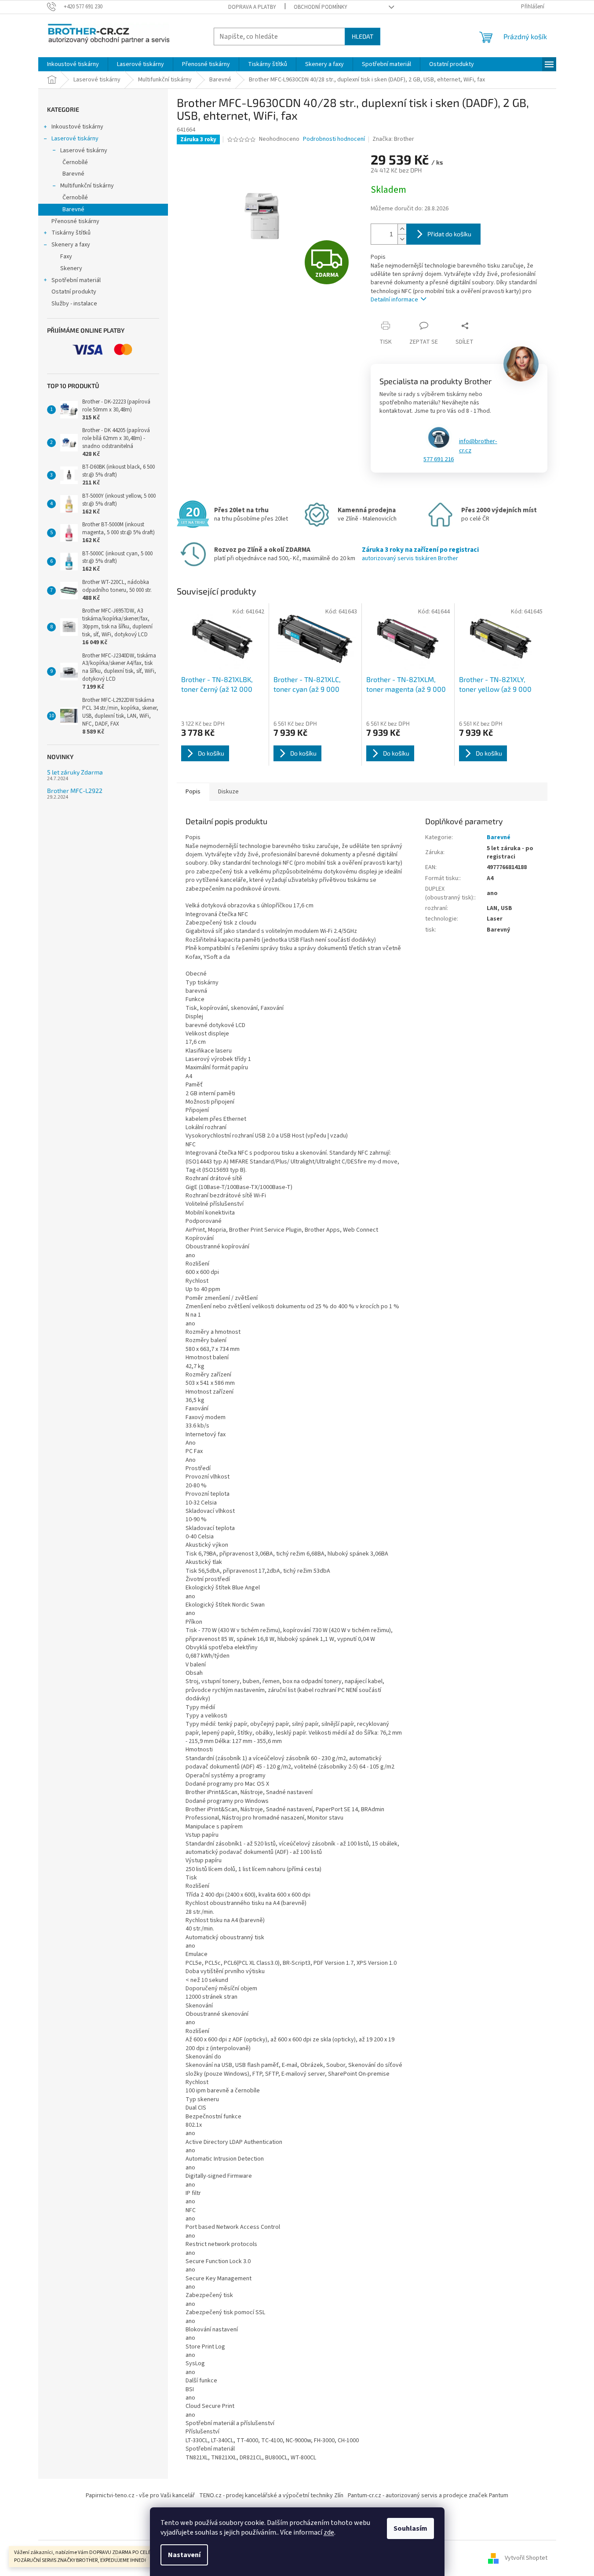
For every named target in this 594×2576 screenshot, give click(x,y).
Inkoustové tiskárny (77, 127)
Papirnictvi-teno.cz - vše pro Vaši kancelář (140, 2495)
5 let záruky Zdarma (75, 772)
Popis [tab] (193, 792)
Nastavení (184, 2555)
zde (329, 2532)
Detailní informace (394, 300)
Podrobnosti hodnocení (334, 139)
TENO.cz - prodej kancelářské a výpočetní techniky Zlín (271, 2495)
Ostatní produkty (74, 292)
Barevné (73, 174)
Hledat (363, 36)
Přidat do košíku (449, 234)
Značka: (393, 139)
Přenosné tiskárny (75, 221)
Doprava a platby (252, 7)
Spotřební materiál (76, 280)
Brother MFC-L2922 (75, 791)
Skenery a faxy (71, 245)
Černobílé (75, 162)
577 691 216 (439, 459)
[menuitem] (73, 64)
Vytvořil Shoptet (526, 2558)
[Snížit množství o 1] (402, 239)
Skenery (71, 268)
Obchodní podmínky (321, 7)
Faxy (66, 257)
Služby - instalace (74, 304)
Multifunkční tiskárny (87, 186)
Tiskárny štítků (71, 233)
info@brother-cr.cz (478, 446)
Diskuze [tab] (228, 792)
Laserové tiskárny (75, 139)
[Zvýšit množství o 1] (402, 229)
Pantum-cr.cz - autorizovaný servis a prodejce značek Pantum (428, 2495)
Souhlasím (410, 2528)
